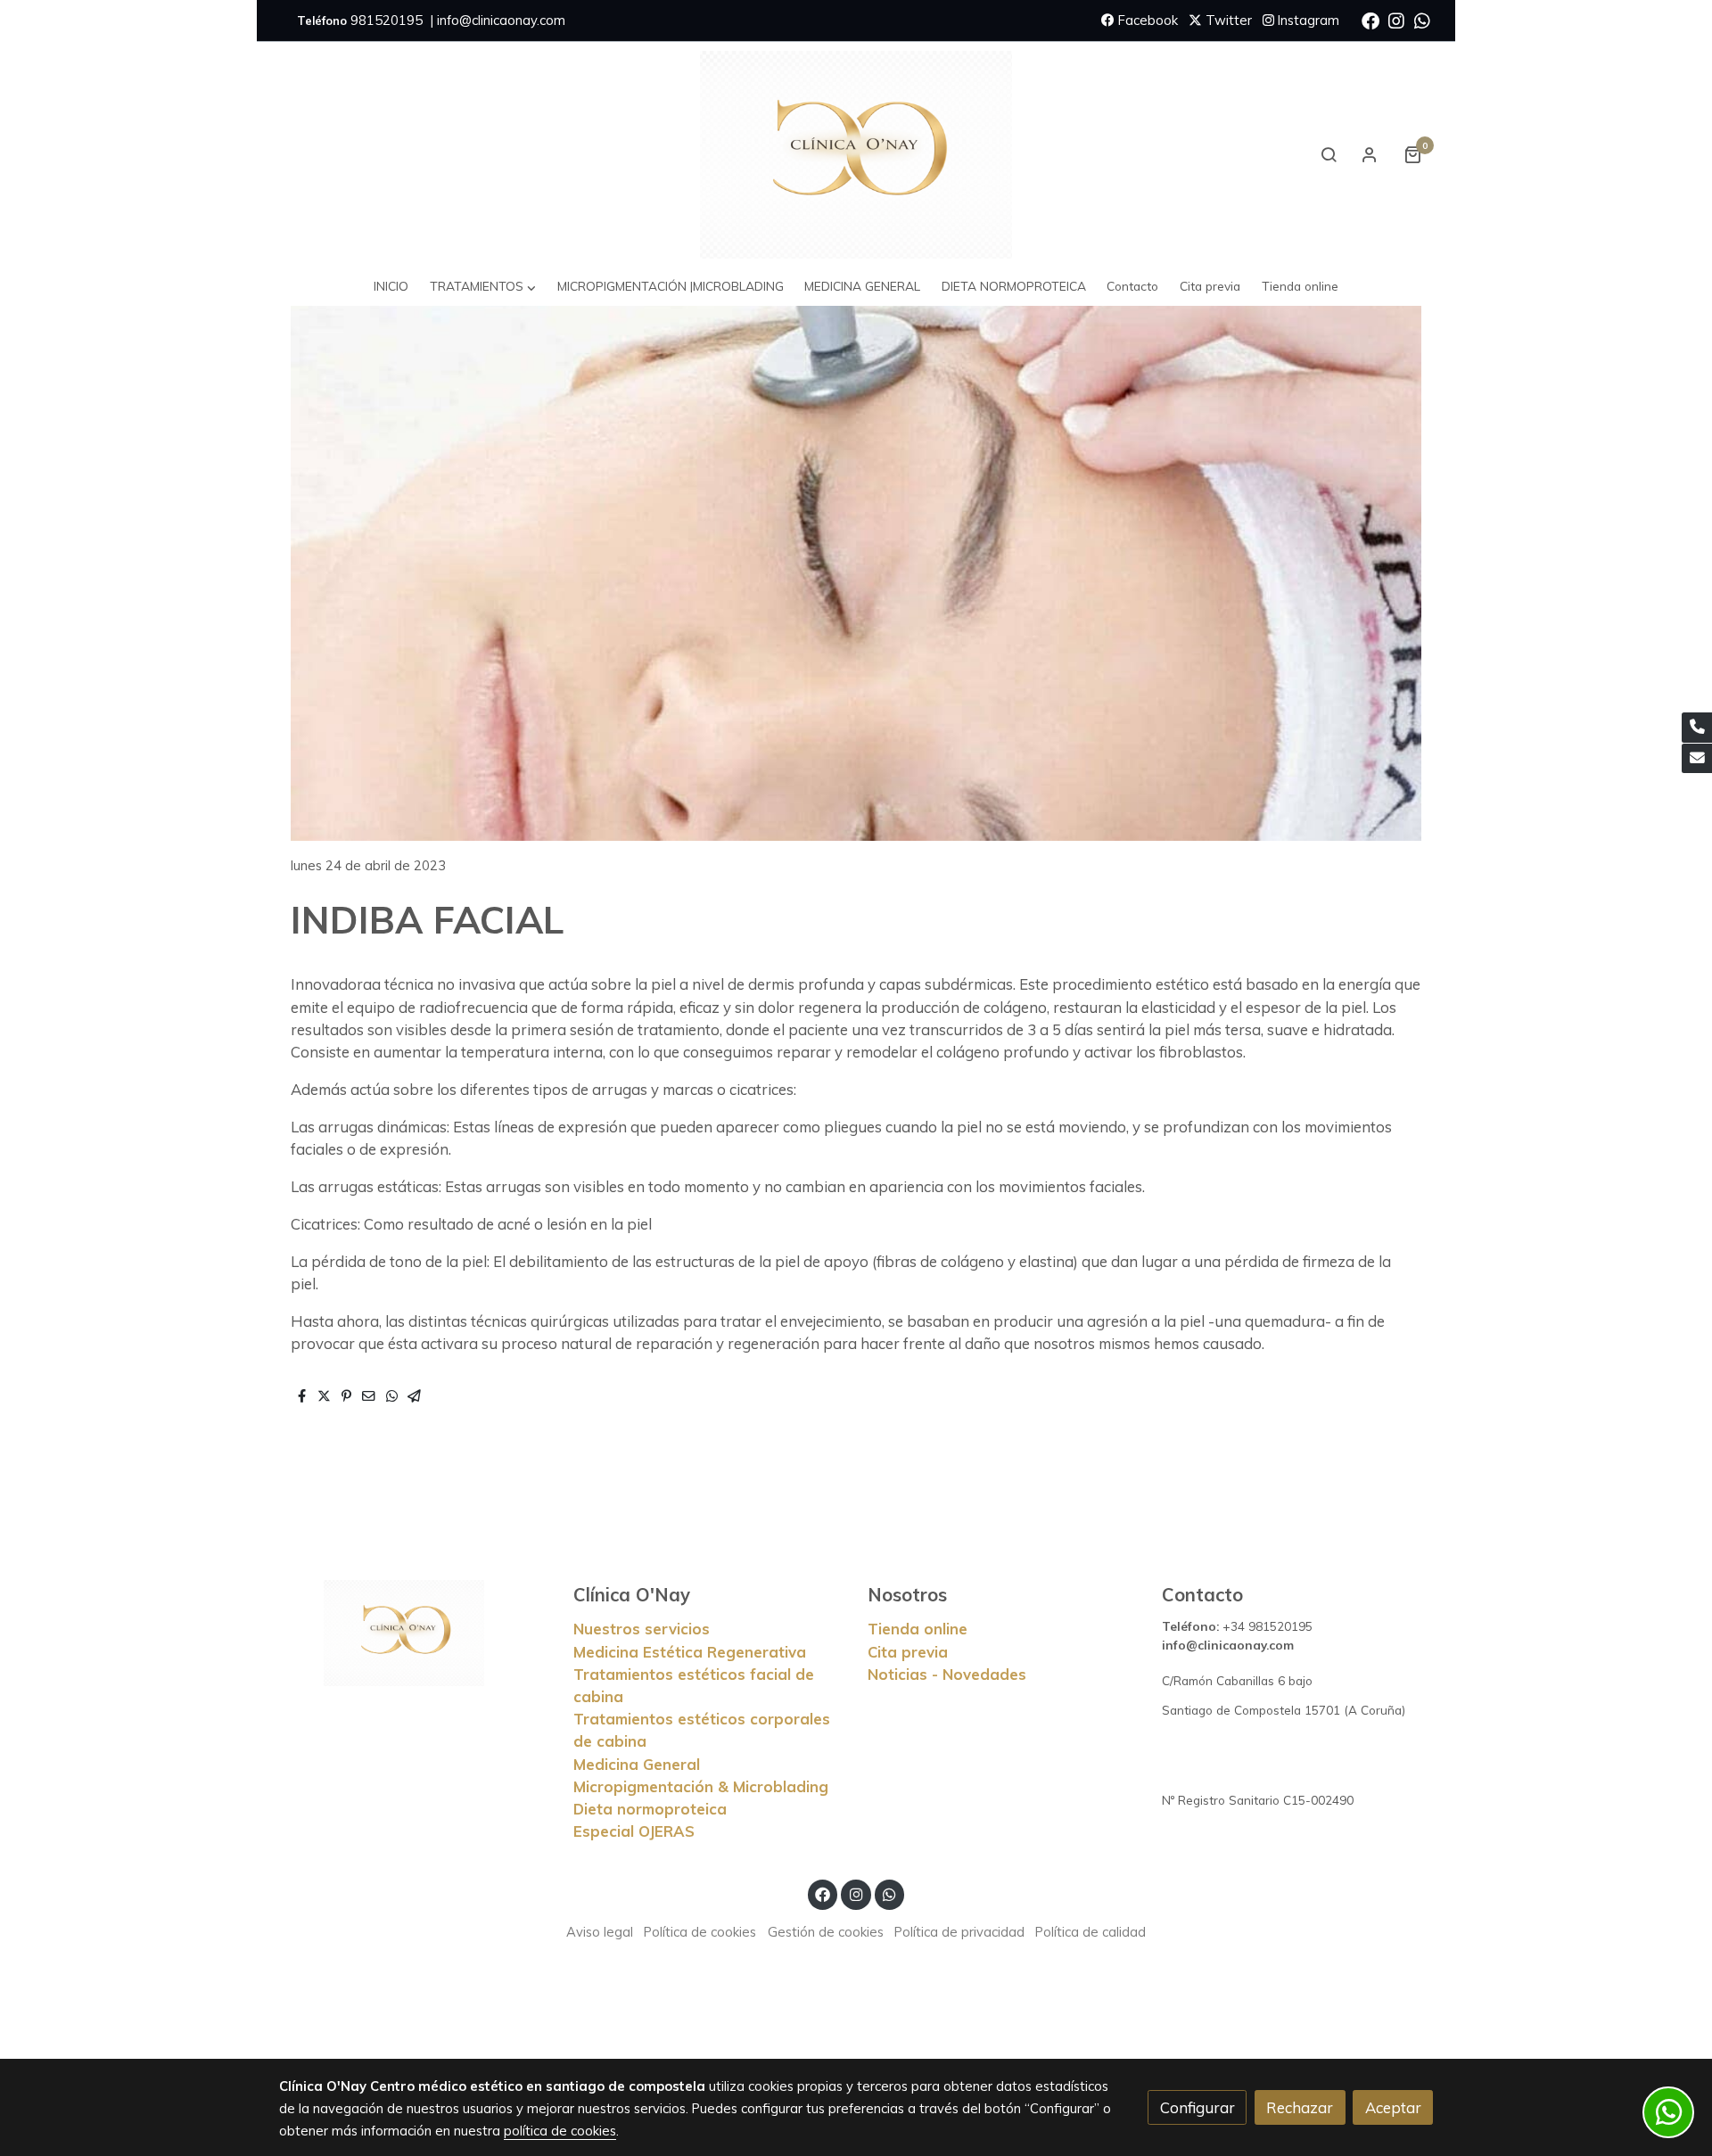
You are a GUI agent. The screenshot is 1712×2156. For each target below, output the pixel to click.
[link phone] (1697, 728)
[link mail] (1697, 759)
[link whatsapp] (1422, 20)
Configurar (1198, 2107)
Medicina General (637, 1764)
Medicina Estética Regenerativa (690, 1652)
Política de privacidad (959, 1932)
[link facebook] (1370, 20)
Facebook (1146, 20)
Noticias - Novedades (947, 1674)
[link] (856, 155)
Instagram (1307, 20)
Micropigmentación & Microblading (701, 1786)
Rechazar (1300, 2107)
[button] (483, 287)
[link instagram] (1396, 20)
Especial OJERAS (634, 1831)
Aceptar (1393, 2107)
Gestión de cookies (826, 1932)
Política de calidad (1091, 1932)
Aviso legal (600, 1932)
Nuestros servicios (642, 1629)
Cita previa (908, 1652)
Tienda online (918, 1629)
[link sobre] (415, 1633)
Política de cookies (700, 1932)
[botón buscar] (1329, 154)
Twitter (1227, 20)
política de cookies (560, 2131)
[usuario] (1370, 154)
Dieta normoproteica (650, 1809)
